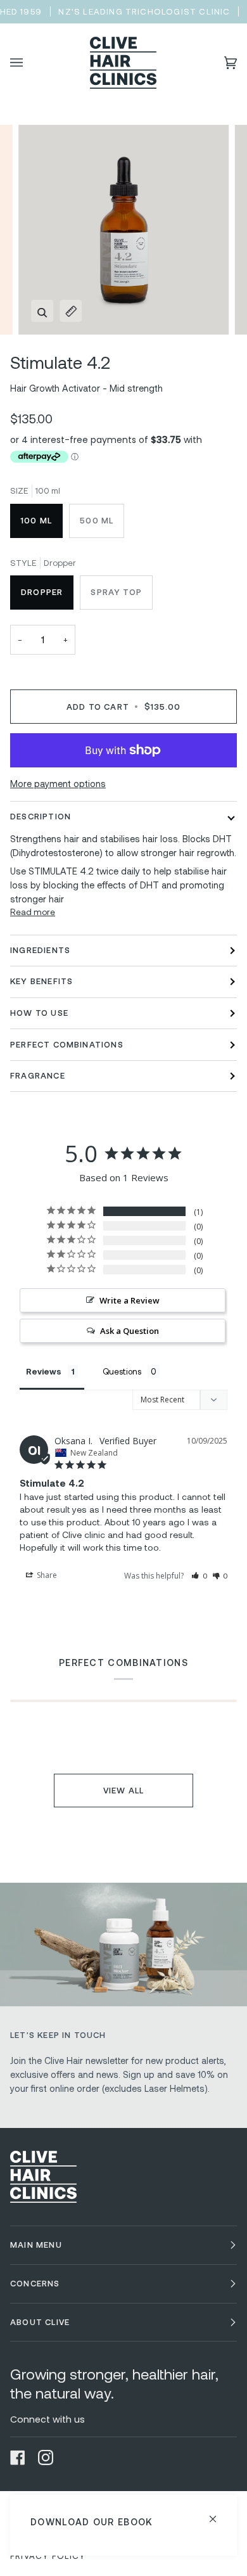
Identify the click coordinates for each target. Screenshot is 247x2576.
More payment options (58, 784)
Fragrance (38, 1075)
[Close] (218, 2514)
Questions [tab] (122, 1371)
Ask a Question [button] (130, 1331)
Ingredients (40, 950)
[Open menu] (29, 63)
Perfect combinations (67, 1044)
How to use (39, 1013)
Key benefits (41, 981)
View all (124, 1790)
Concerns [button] (35, 2283)
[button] (199, 1575)
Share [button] (46, 1575)
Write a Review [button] (130, 1300)
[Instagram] (46, 2457)
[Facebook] (18, 2457)
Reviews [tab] (44, 1371)
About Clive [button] (40, 2322)
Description (41, 816)
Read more (33, 912)
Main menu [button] (36, 2245)
